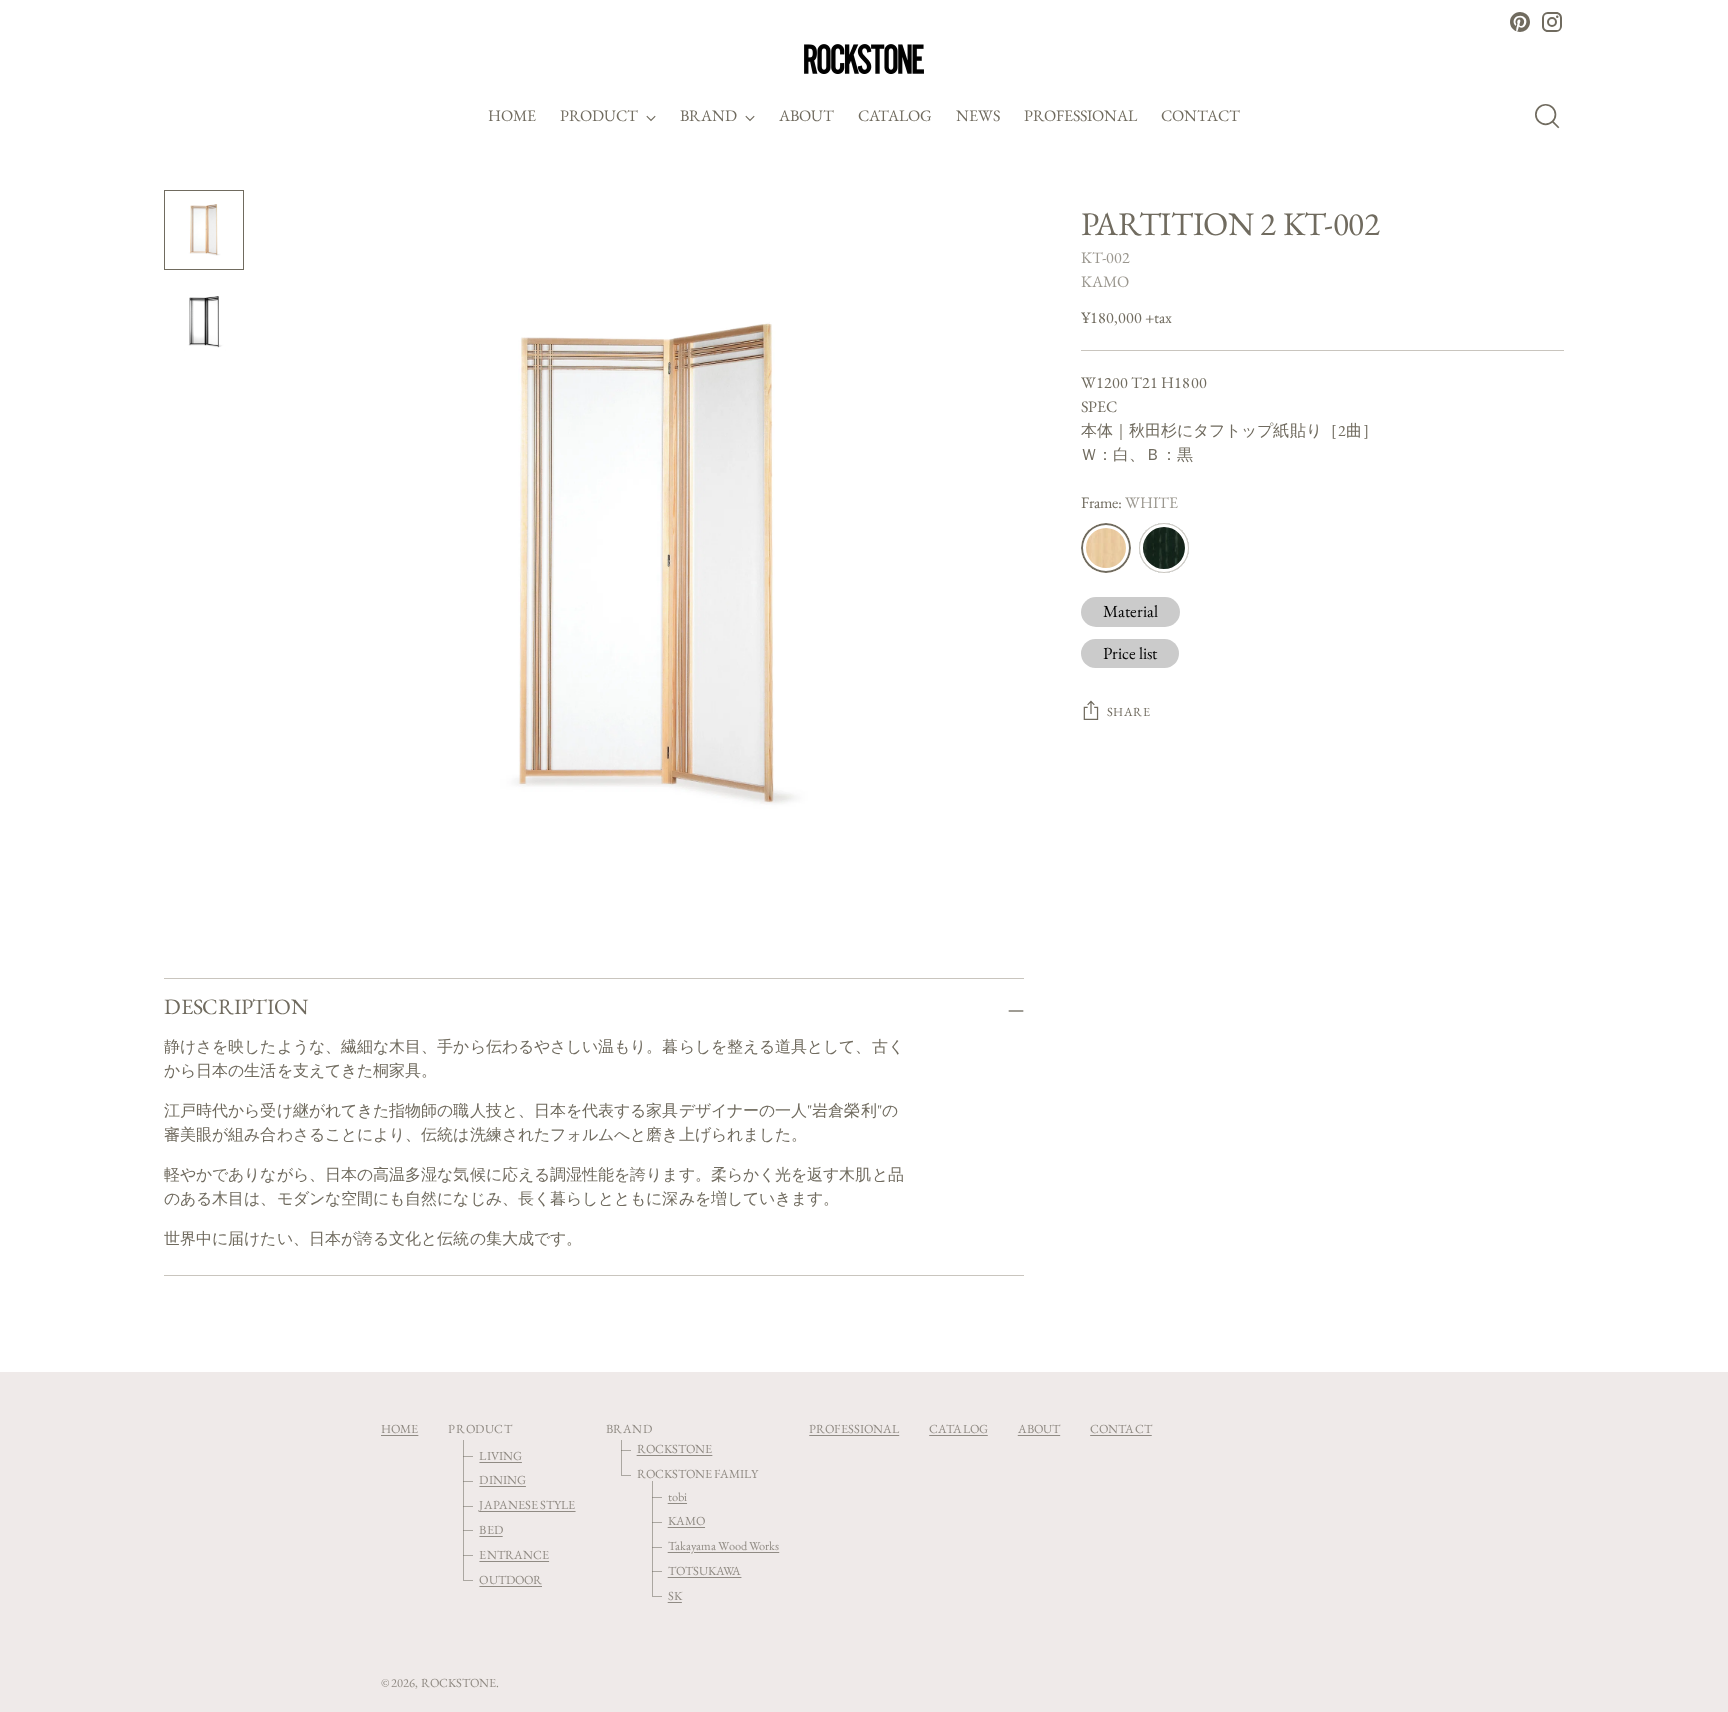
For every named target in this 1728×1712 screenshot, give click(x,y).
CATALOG (958, 1428)
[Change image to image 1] (204, 230)
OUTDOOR (510, 1579)
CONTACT (1121, 1428)
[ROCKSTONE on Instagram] (1552, 22)
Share (1129, 711)
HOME (399, 1428)
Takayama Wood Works (724, 1545)
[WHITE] (1106, 548)
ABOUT (1039, 1428)
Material (1131, 611)
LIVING (500, 1455)
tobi (677, 1496)
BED (490, 1529)
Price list (1130, 653)
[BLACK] (1164, 548)
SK (675, 1595)
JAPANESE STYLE (527, 1504)
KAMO (1105, 281)
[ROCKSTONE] (864, 59)
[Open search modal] (1553, 116)
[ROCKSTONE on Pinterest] (1520, 22)
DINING (502, 1479)
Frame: (1130, 502)
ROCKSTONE (675, 1448)
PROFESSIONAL (854, 1428)
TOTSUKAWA (705, 1570)
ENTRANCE (514, 1554)
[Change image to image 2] (204, 322)
